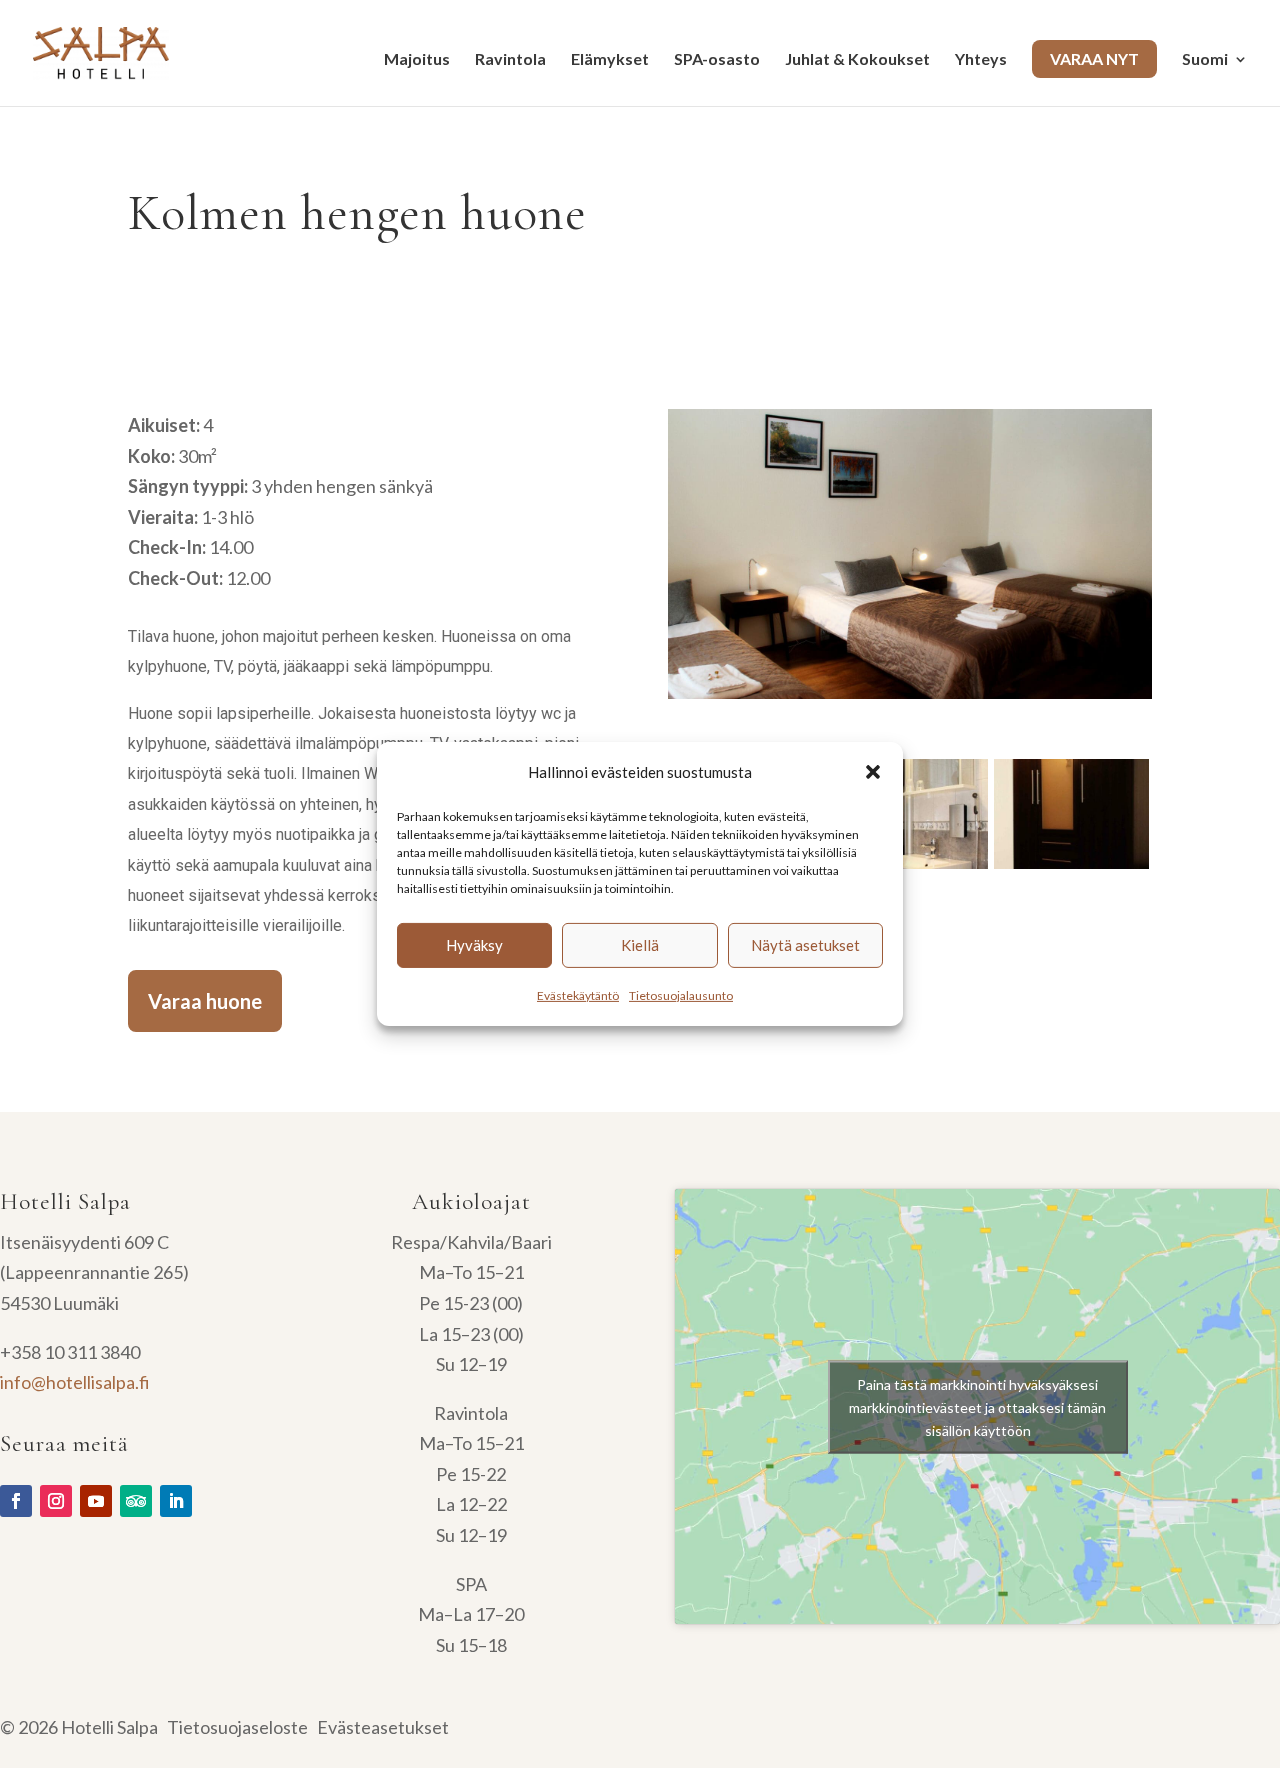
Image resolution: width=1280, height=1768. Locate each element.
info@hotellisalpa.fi (75, 1382)
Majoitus (417, 60)
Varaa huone (205, 1001)
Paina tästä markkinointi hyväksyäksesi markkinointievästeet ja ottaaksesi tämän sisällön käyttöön (977, 1406)
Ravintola (510, 60)
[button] (873, 772)
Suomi (1205, 60)
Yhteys (981, 60)
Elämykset (610, 60)
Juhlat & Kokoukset (857, 60)
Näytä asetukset (805, 945)
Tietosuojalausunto (681, 995)
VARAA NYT (1094, 58)
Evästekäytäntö (578, 995)
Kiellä (640, 945)
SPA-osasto (717, 60)
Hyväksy (474, 945)
